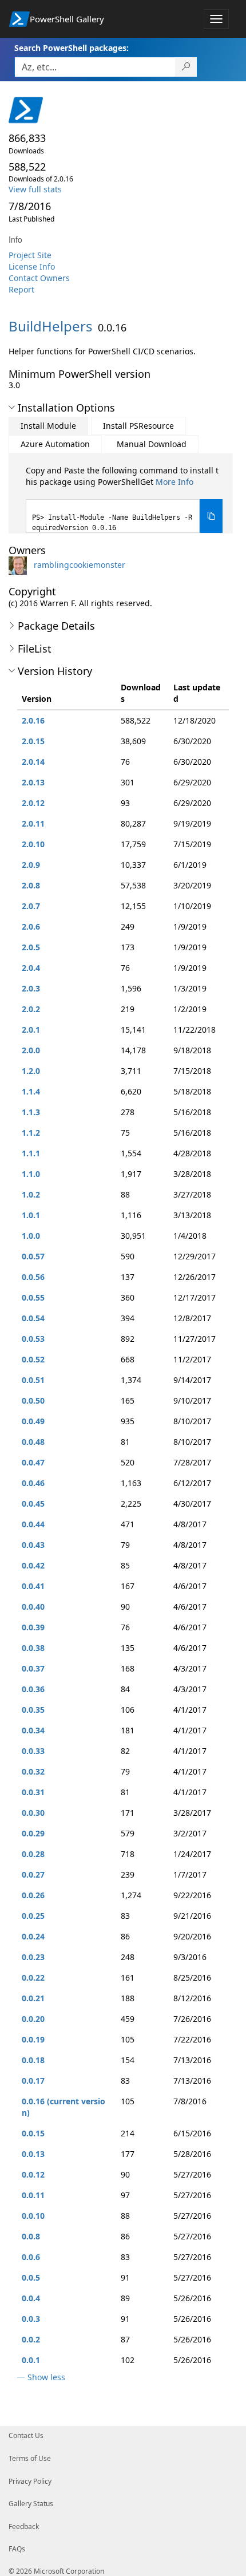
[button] (12, 408)
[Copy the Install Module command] (211, 516)
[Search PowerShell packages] (186, 67)
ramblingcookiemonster (80, 565)
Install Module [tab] (48, 426)
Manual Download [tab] (152, 444)
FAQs (17, 2549)
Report (21, 289)
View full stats (35, 189)
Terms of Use (30, 2458)
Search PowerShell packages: (72, 48)
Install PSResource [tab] (138, 426)
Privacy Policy (30, 2481)
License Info (32, 266)
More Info (174, 482)
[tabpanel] (124, 499)
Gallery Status (31, 2504)
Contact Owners (39, 278)
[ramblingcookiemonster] (20, 565)
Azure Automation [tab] (55, 444)
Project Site (30, 255)
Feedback (24, 2526)
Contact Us (26, 2435)
